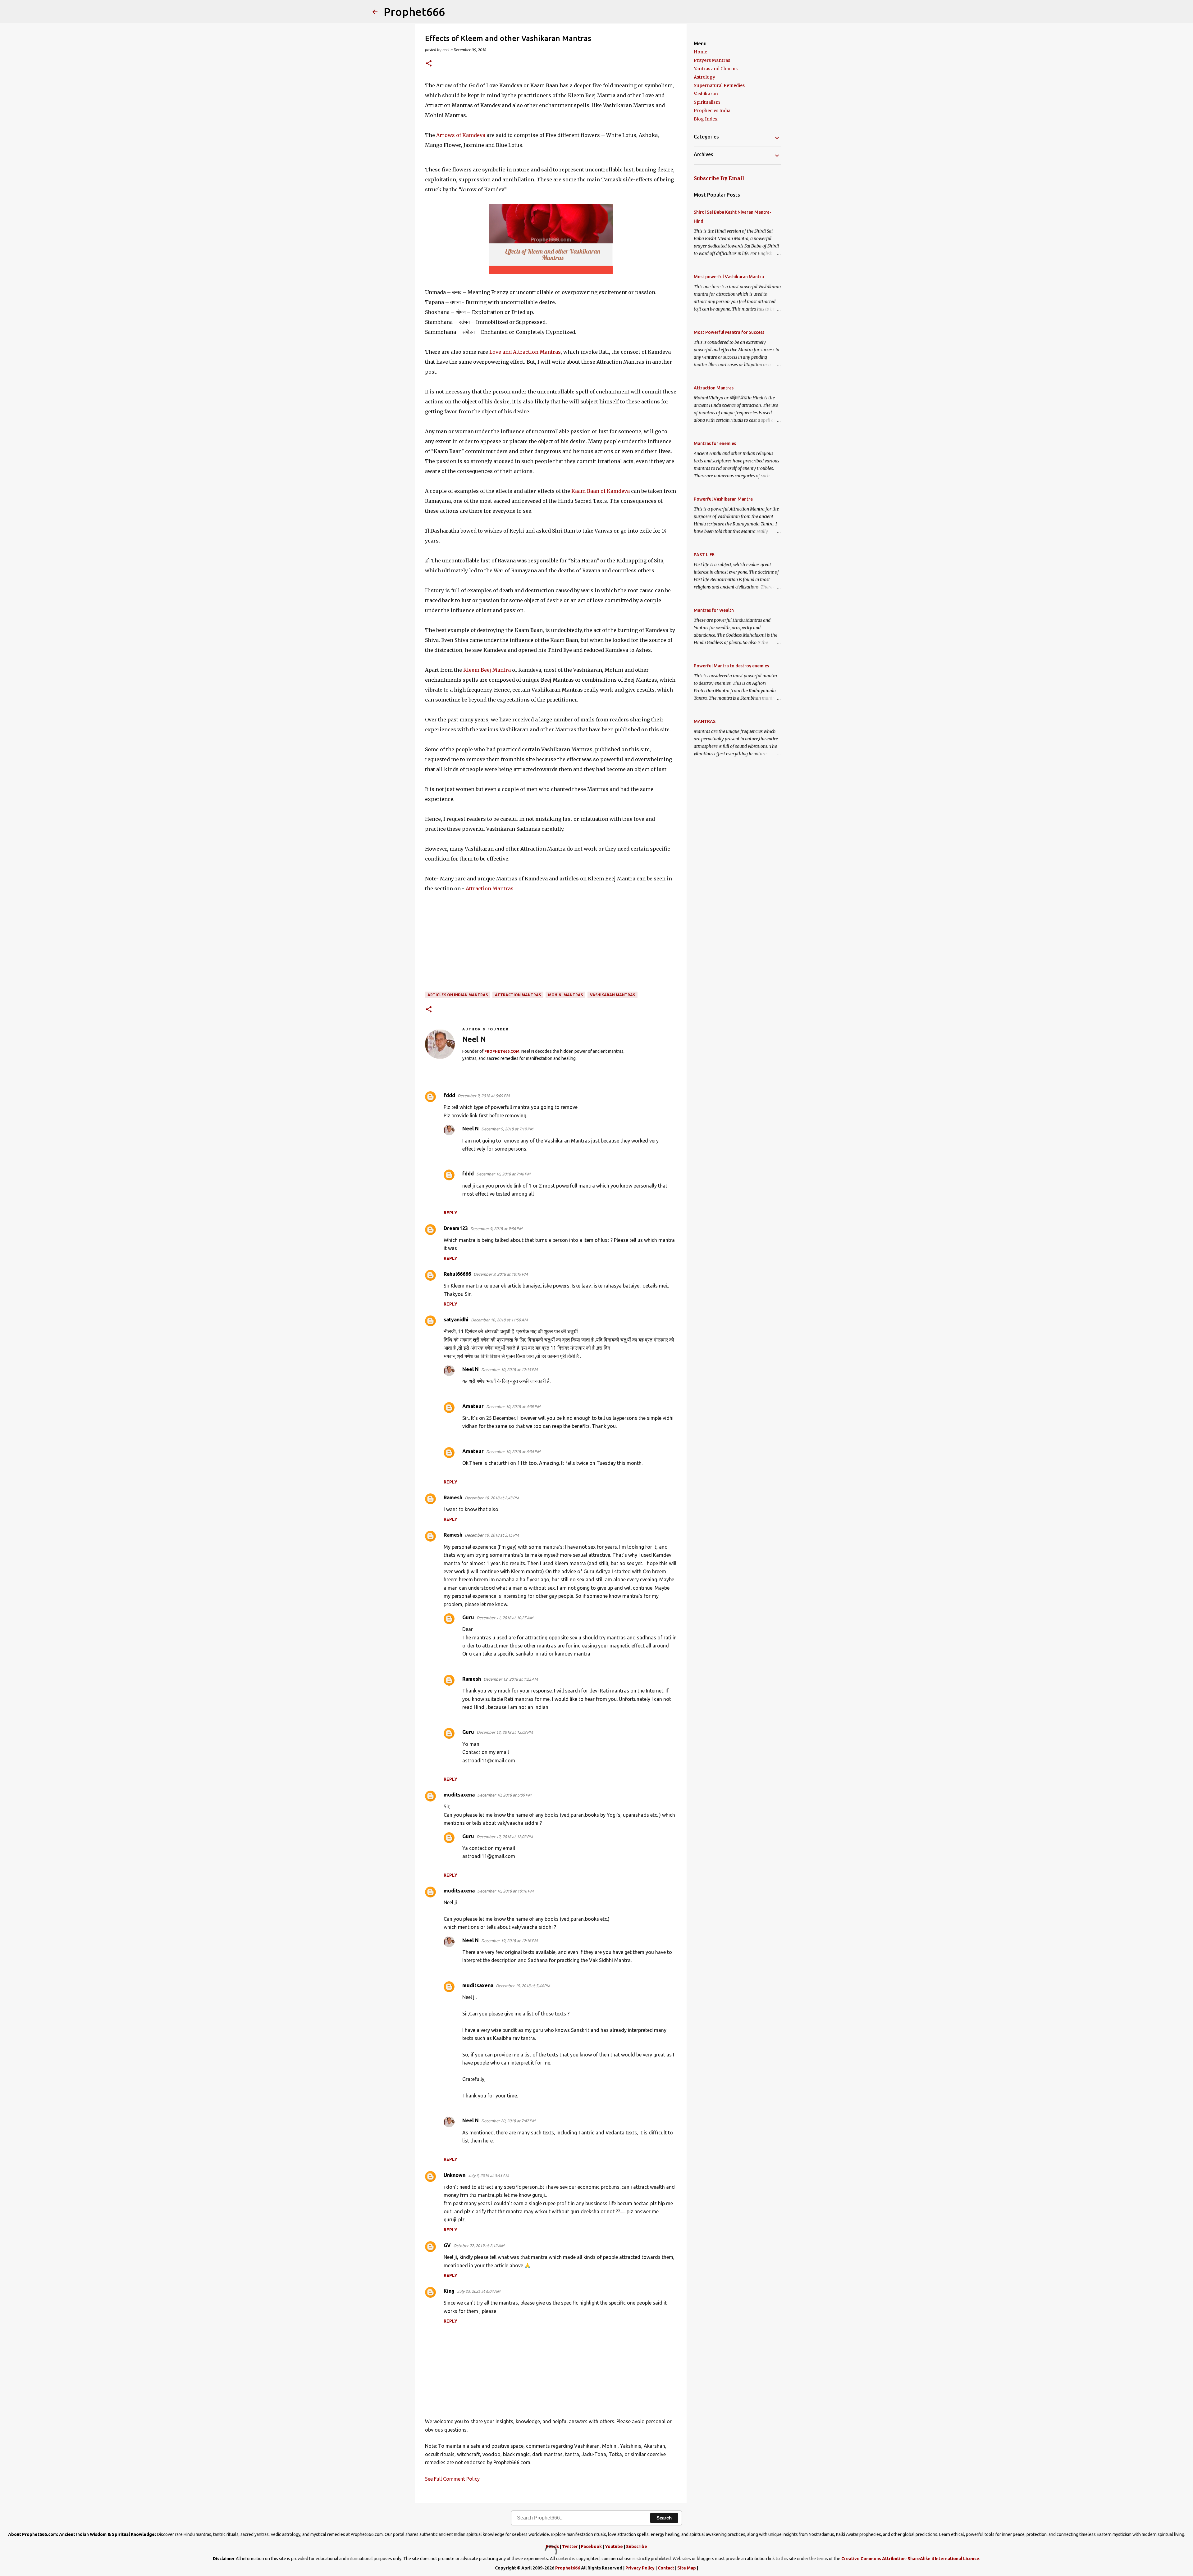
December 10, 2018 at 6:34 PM (513, 1452)
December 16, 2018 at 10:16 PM (505, 1891)
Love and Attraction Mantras (525, 352)
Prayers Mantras (712, 60)
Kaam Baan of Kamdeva (601, 491)
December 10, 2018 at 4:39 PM (513, 1406)
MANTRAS (705, 721)
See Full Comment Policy (452, 2479)
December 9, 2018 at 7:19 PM (507, 1129)
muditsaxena (459, 1795)
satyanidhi (456, 1320)
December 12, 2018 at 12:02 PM (505, 1732)
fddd (449, 1095)
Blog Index (706, 119)
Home (700, 52)
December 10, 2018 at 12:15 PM (509, 1370)
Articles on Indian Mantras (458, 995)
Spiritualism (707, 102)
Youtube (614, 2546)
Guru (468, 1617)
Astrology (704, 77)
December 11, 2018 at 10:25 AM (505, 1618)
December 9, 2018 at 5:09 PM (484, 1096)
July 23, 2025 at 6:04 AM (479, 2291)
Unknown (455, 2175)
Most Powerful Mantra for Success (729, 332)
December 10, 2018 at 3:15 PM (492, 1535)
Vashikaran (706, 94)
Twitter (570, 2546)
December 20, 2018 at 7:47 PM (508, 2121)
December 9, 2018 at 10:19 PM (501, 1274)
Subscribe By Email (719, 178)
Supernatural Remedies (719, 85)
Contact (666, 2568)
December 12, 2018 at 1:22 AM (511, 1679)
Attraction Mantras (490, 888)
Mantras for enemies (715, 443)
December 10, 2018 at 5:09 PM (504, 1795)
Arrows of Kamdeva (461, 135)
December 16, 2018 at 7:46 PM (503, 1174)
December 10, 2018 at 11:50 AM (499, 1320)
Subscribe (637, 2546)
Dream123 (456, 1228)
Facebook (591, 2546)
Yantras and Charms (716, 69)
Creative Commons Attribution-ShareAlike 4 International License (910, 2559)
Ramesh (453, 1497)
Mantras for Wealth (714, 610)
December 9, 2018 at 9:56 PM (496, 1229)
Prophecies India (712, 111)
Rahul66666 (457, 1274)
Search (664, 2518)
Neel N (471, 1129)
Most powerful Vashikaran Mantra (729, 277)
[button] (429, 64)
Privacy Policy (640, 2568)
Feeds (552, 2546)
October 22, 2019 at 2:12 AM (479, 2246)
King (449, 2291)
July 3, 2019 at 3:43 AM (488, 2175)
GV (447, 2245)
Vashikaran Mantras (612, 995)
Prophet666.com (502, 1051)
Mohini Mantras (565, 995)
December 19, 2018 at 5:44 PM (523, 1986)
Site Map (687, 2568)
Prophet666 (414, 12)
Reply (450, 1213)
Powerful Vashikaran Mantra (723, 499)
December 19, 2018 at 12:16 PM (509, 1941)
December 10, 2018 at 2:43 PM (492, 1498)
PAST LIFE (704, 555)
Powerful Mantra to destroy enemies (731, 666)
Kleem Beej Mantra (487, 670)
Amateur (473, 1406)
